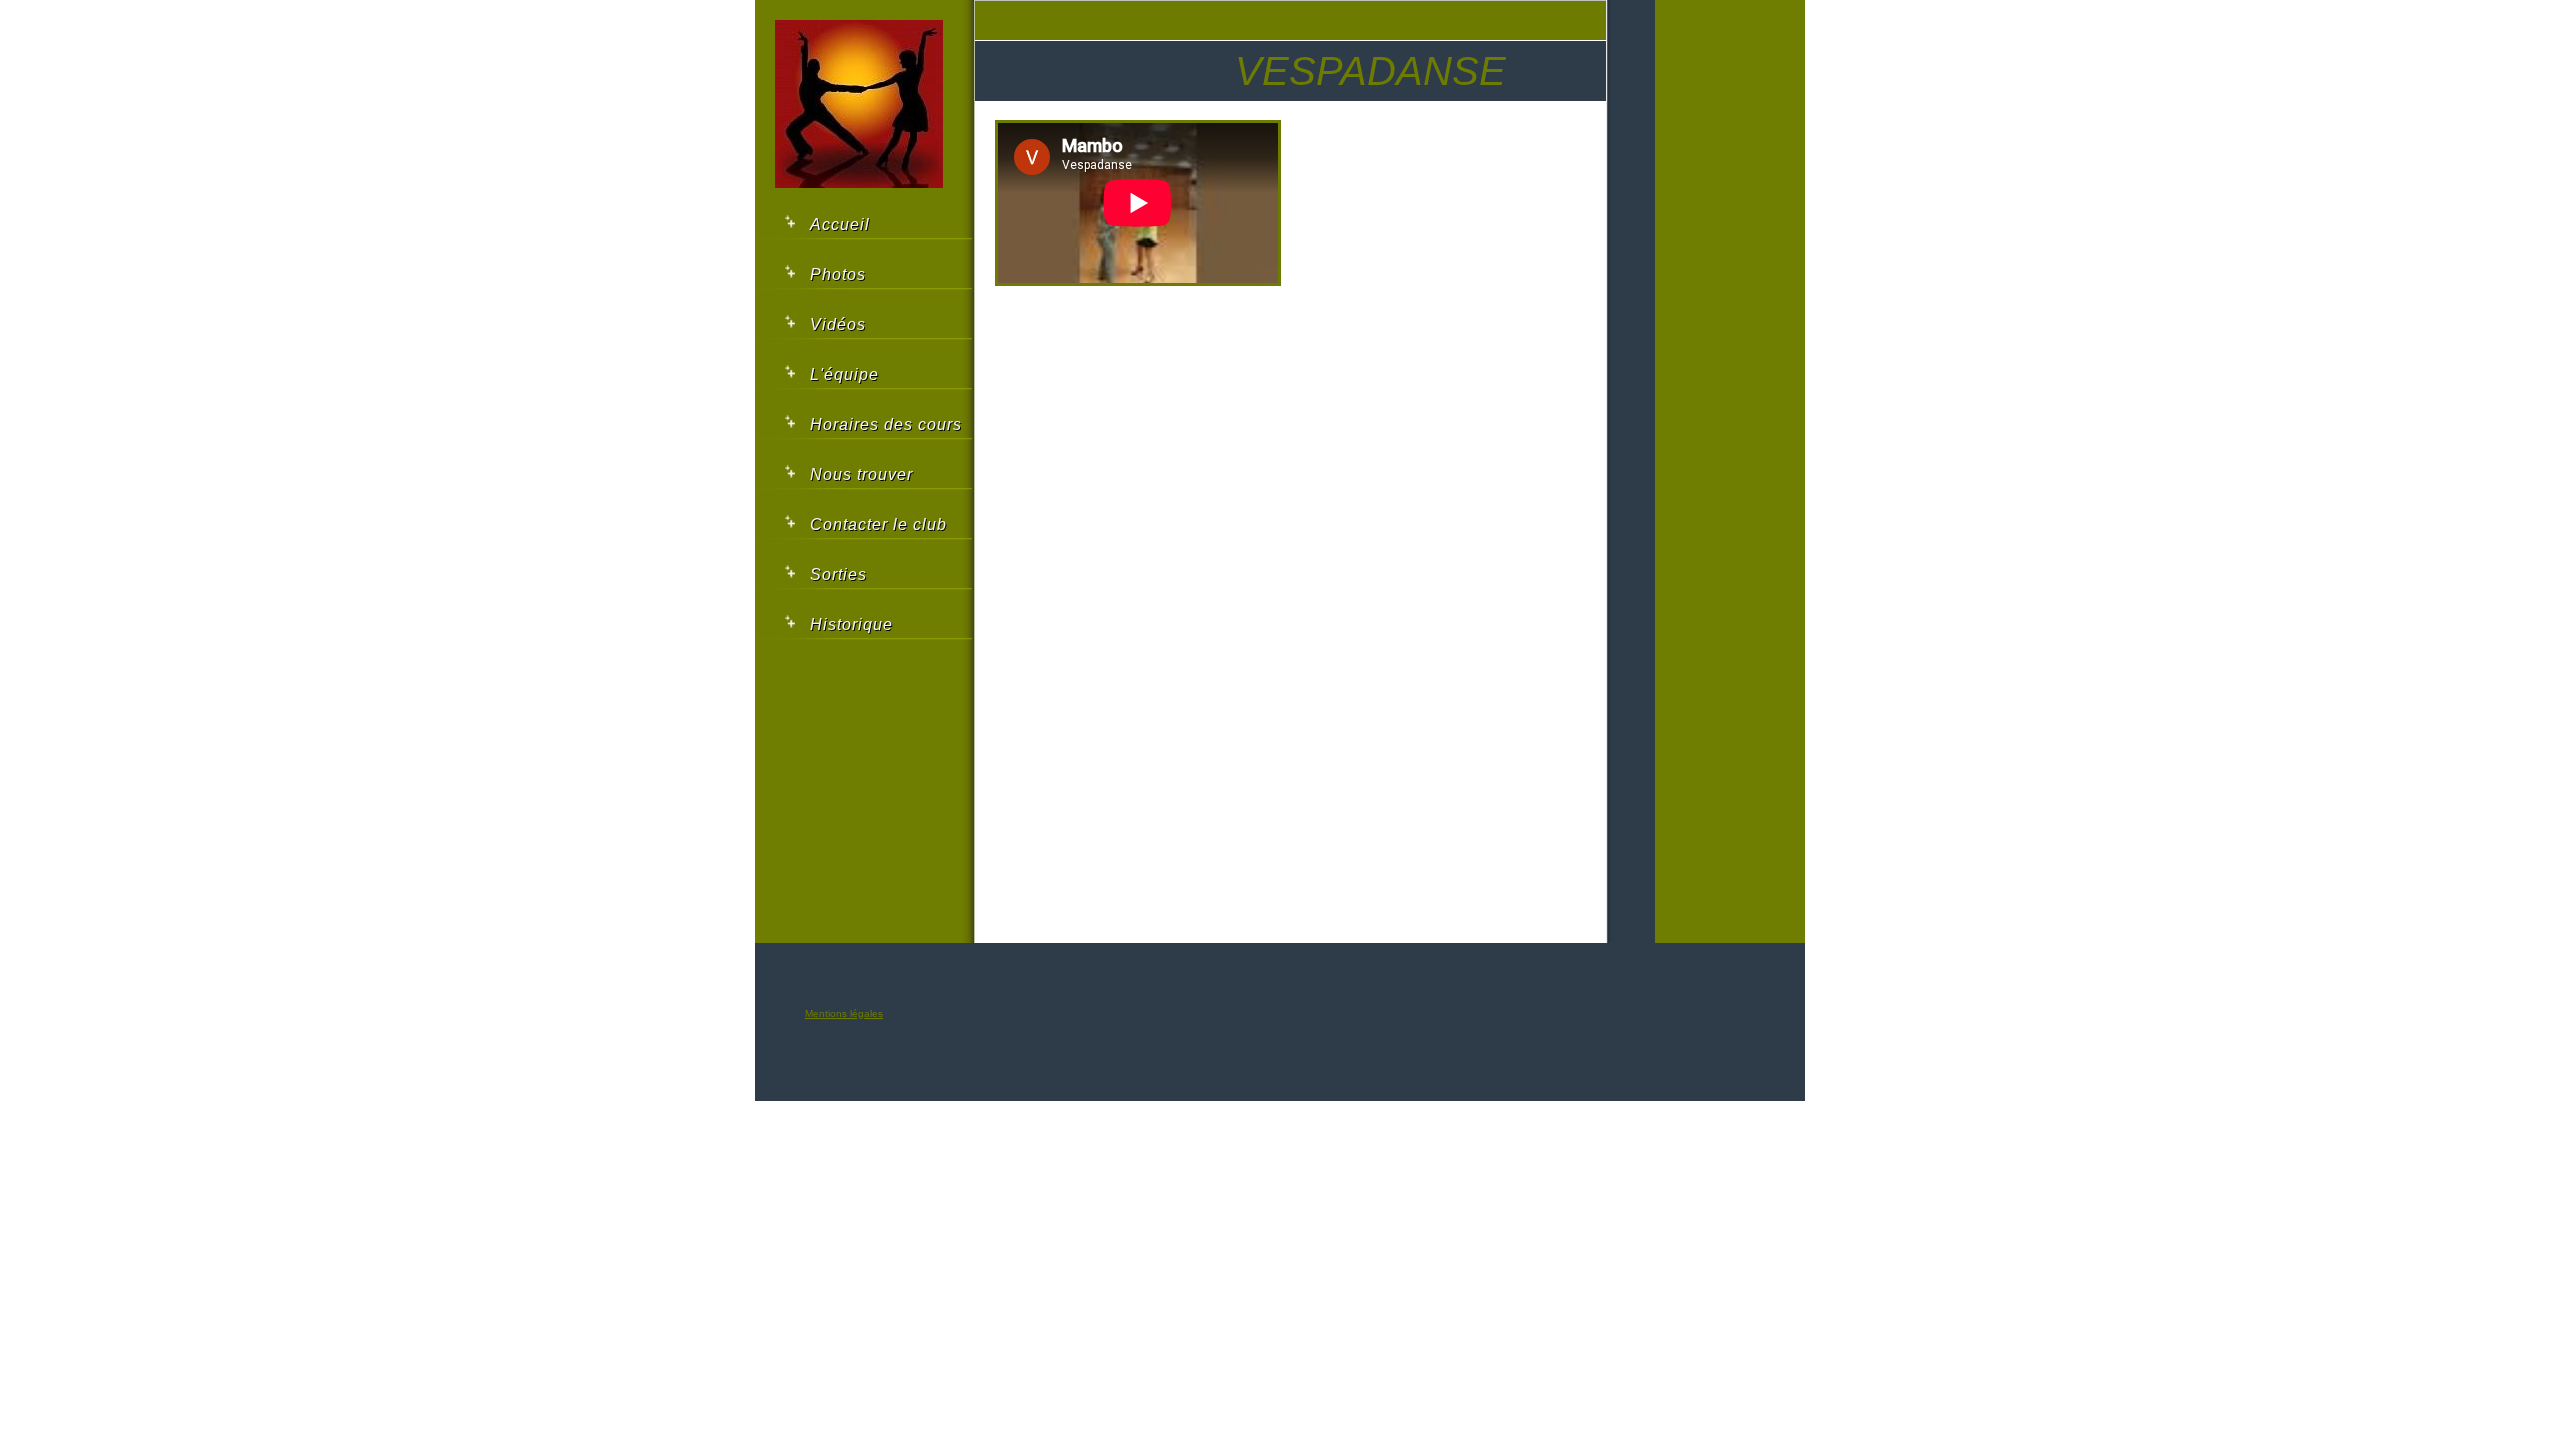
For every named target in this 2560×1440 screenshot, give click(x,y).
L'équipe (844, 374)
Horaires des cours (886, 424)
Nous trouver (861, 474)
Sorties (838, 574)
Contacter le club (878, 524)
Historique (851, 624)
